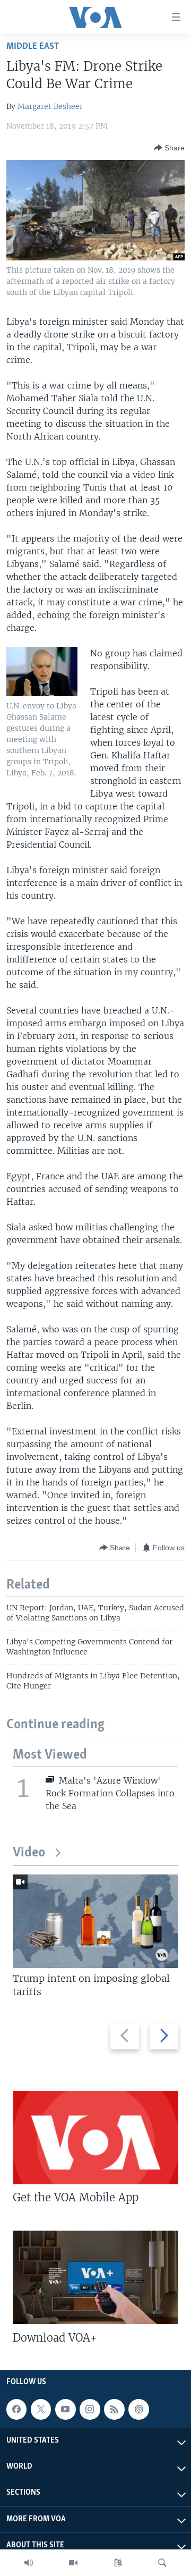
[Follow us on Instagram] (90, 2409)
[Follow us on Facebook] (16, 2409)
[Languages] (118, 2563)
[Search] (162, 2563)
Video (29, 1853)
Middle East (33, 47)
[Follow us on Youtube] (65, 2409)
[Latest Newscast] (29, 2563)
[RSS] (114, 2409)
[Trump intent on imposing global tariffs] (95, 1921)
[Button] (169, 148)
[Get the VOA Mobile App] (95, 2138)
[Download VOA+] (95, 2277)
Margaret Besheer (50, 106)
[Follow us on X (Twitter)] (41, 2409)
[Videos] (73, 2563)
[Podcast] (138, 2409)
